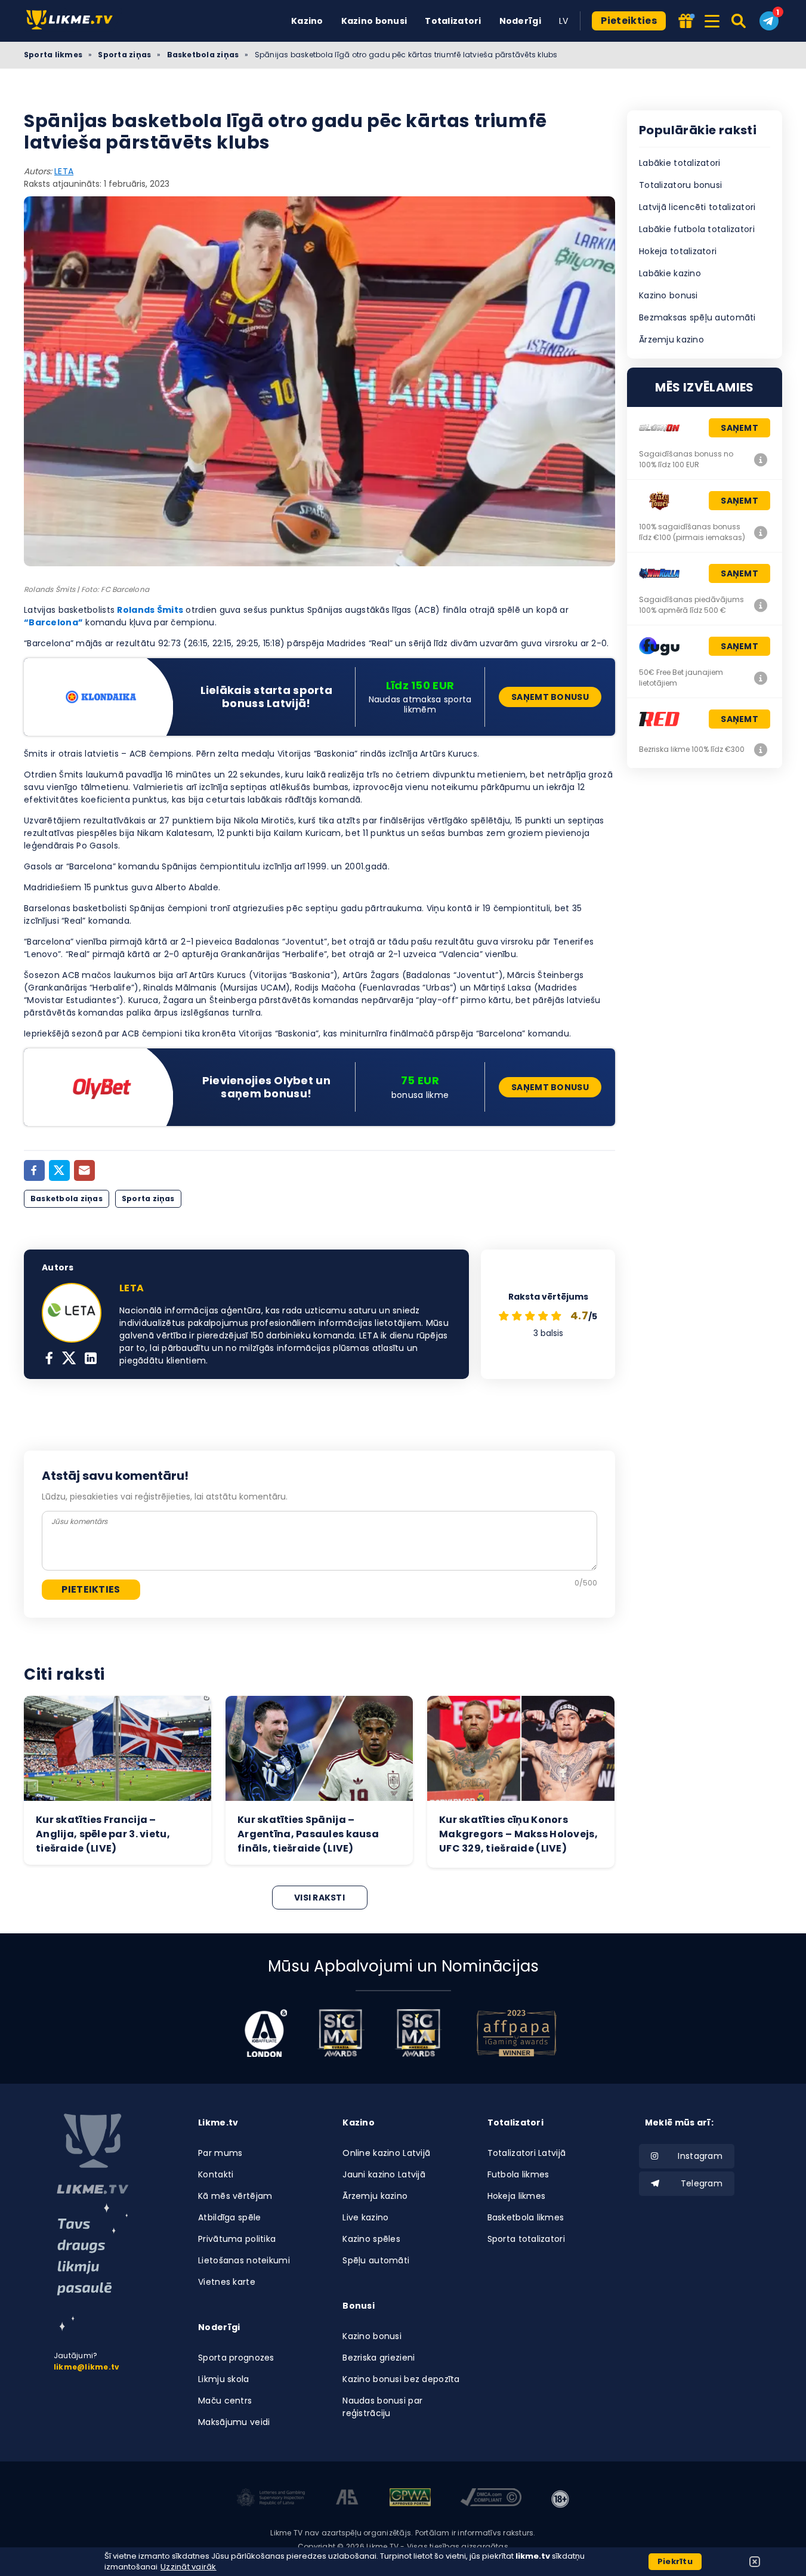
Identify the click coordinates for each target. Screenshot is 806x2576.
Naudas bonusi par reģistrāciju (382, 2407)
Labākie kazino (670, 273)
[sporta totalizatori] (92, 2267)
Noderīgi (520, 21)
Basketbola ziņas (203, 55)
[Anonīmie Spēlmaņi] (348, 2499)
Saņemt (739, 428)
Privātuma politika (237, 2239)
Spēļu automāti (376, 2260)
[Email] (84, 1170)
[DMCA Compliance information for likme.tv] (491, 2499)
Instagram (700, 2156)
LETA (64, 171)
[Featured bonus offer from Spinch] (685, 22)
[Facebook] (34, 1170)
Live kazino (365, 2217)
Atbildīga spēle (229, 2217)
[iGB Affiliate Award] (266, 2033)
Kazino (307, 21)
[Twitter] (59, 1170)
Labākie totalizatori (680, 163)
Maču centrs (225, 2401)
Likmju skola (223, 2379)
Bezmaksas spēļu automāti (697, 317)
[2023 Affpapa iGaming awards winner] (517, 2033)
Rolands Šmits (150, 610)
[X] (69, 1359)
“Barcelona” (53, 622)
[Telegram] (769, 21)
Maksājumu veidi (234, 2422)
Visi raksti (319, 1898)
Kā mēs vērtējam (235, 2196)
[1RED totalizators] (761, 749)
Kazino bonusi (374, 21)
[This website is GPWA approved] (410, 2499)
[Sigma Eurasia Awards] (341, 2033)
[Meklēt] (739, 21)
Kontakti (216, 2174)
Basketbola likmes (526, 2217)
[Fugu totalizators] (761, 678)
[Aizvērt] (755, 2562)
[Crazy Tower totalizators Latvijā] (761, 532)
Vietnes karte (227, 2282)
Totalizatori (453, 21)
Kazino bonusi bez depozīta (401, 2379)
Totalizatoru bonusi (680, 185)
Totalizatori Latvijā (527, 2153)
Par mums (220, 2153)
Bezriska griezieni (379, 2358)
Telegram (702, 2183)
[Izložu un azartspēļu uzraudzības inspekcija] (271, 2499)
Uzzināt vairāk (189, 2567)
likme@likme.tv (87, 2367)
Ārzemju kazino (671, 340)
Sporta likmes (53, 55)
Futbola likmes (518, 2174)
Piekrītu (675, 2561)
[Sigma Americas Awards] (418, 2033)
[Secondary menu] (712, 19)
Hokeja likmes (517, 2196)
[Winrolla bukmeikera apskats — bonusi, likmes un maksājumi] (761, 605)
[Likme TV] (73, 21)
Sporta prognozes (236, 2358)
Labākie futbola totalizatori (697, 229)
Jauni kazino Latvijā (384, 2174)
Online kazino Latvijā (386, 2153)
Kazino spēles (371, 2239)
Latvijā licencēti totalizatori (697, 207)
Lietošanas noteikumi (244, 2260)
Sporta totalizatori (526, 2239)
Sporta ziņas (124, 55)
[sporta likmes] (92, 2154)
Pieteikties (629, 21)
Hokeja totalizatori (678, 251)
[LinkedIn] (91, 1359)
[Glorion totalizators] (761, 459)
